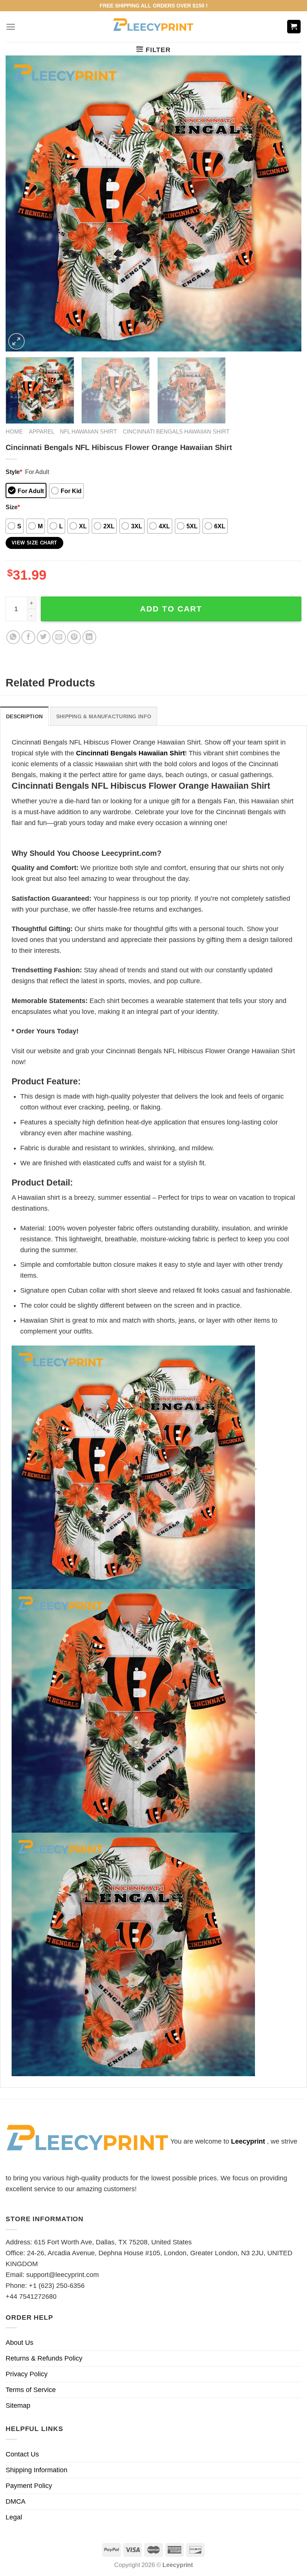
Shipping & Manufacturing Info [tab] (104, 716)
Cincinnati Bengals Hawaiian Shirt (176, 431)
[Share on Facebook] (28, 637)
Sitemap (18, 2406)
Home (14, 431)
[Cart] (294, 27)
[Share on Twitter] (44, 637)
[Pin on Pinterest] (74, 637)
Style (14, 472)
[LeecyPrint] (154, 27)
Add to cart (171, 609)
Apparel (42, 431)
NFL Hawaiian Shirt (88, 431)
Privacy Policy (27, 2374)
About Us (19, 2343)
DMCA (16, 2501)
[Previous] (21, 203)
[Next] (286, 203)
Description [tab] (24, 716)
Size (13, 507)
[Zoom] (16, 341)
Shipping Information (37, 2470)
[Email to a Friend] (59, 637)
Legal (14, 2517)
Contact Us (22, 2454)
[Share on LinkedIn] (89, 637)
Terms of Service (31, 2390)
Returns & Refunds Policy (44, 2358)
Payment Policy (29, 2486)
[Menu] (11, 27)
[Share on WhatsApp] (13, 637)
